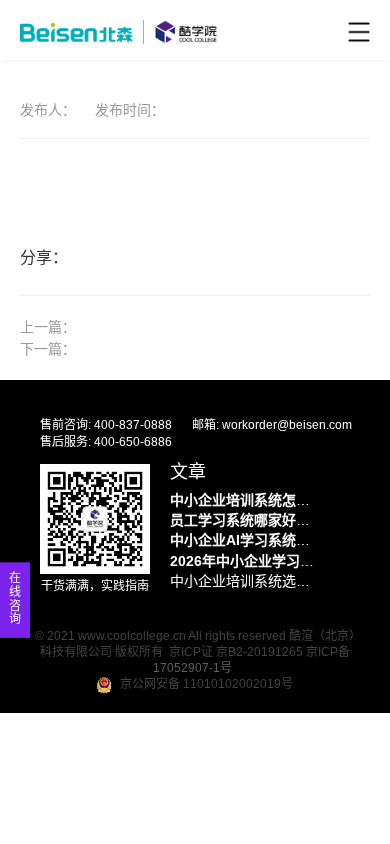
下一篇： (48, 349)
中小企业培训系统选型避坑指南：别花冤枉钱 (245, 581)
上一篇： (48, 327)
